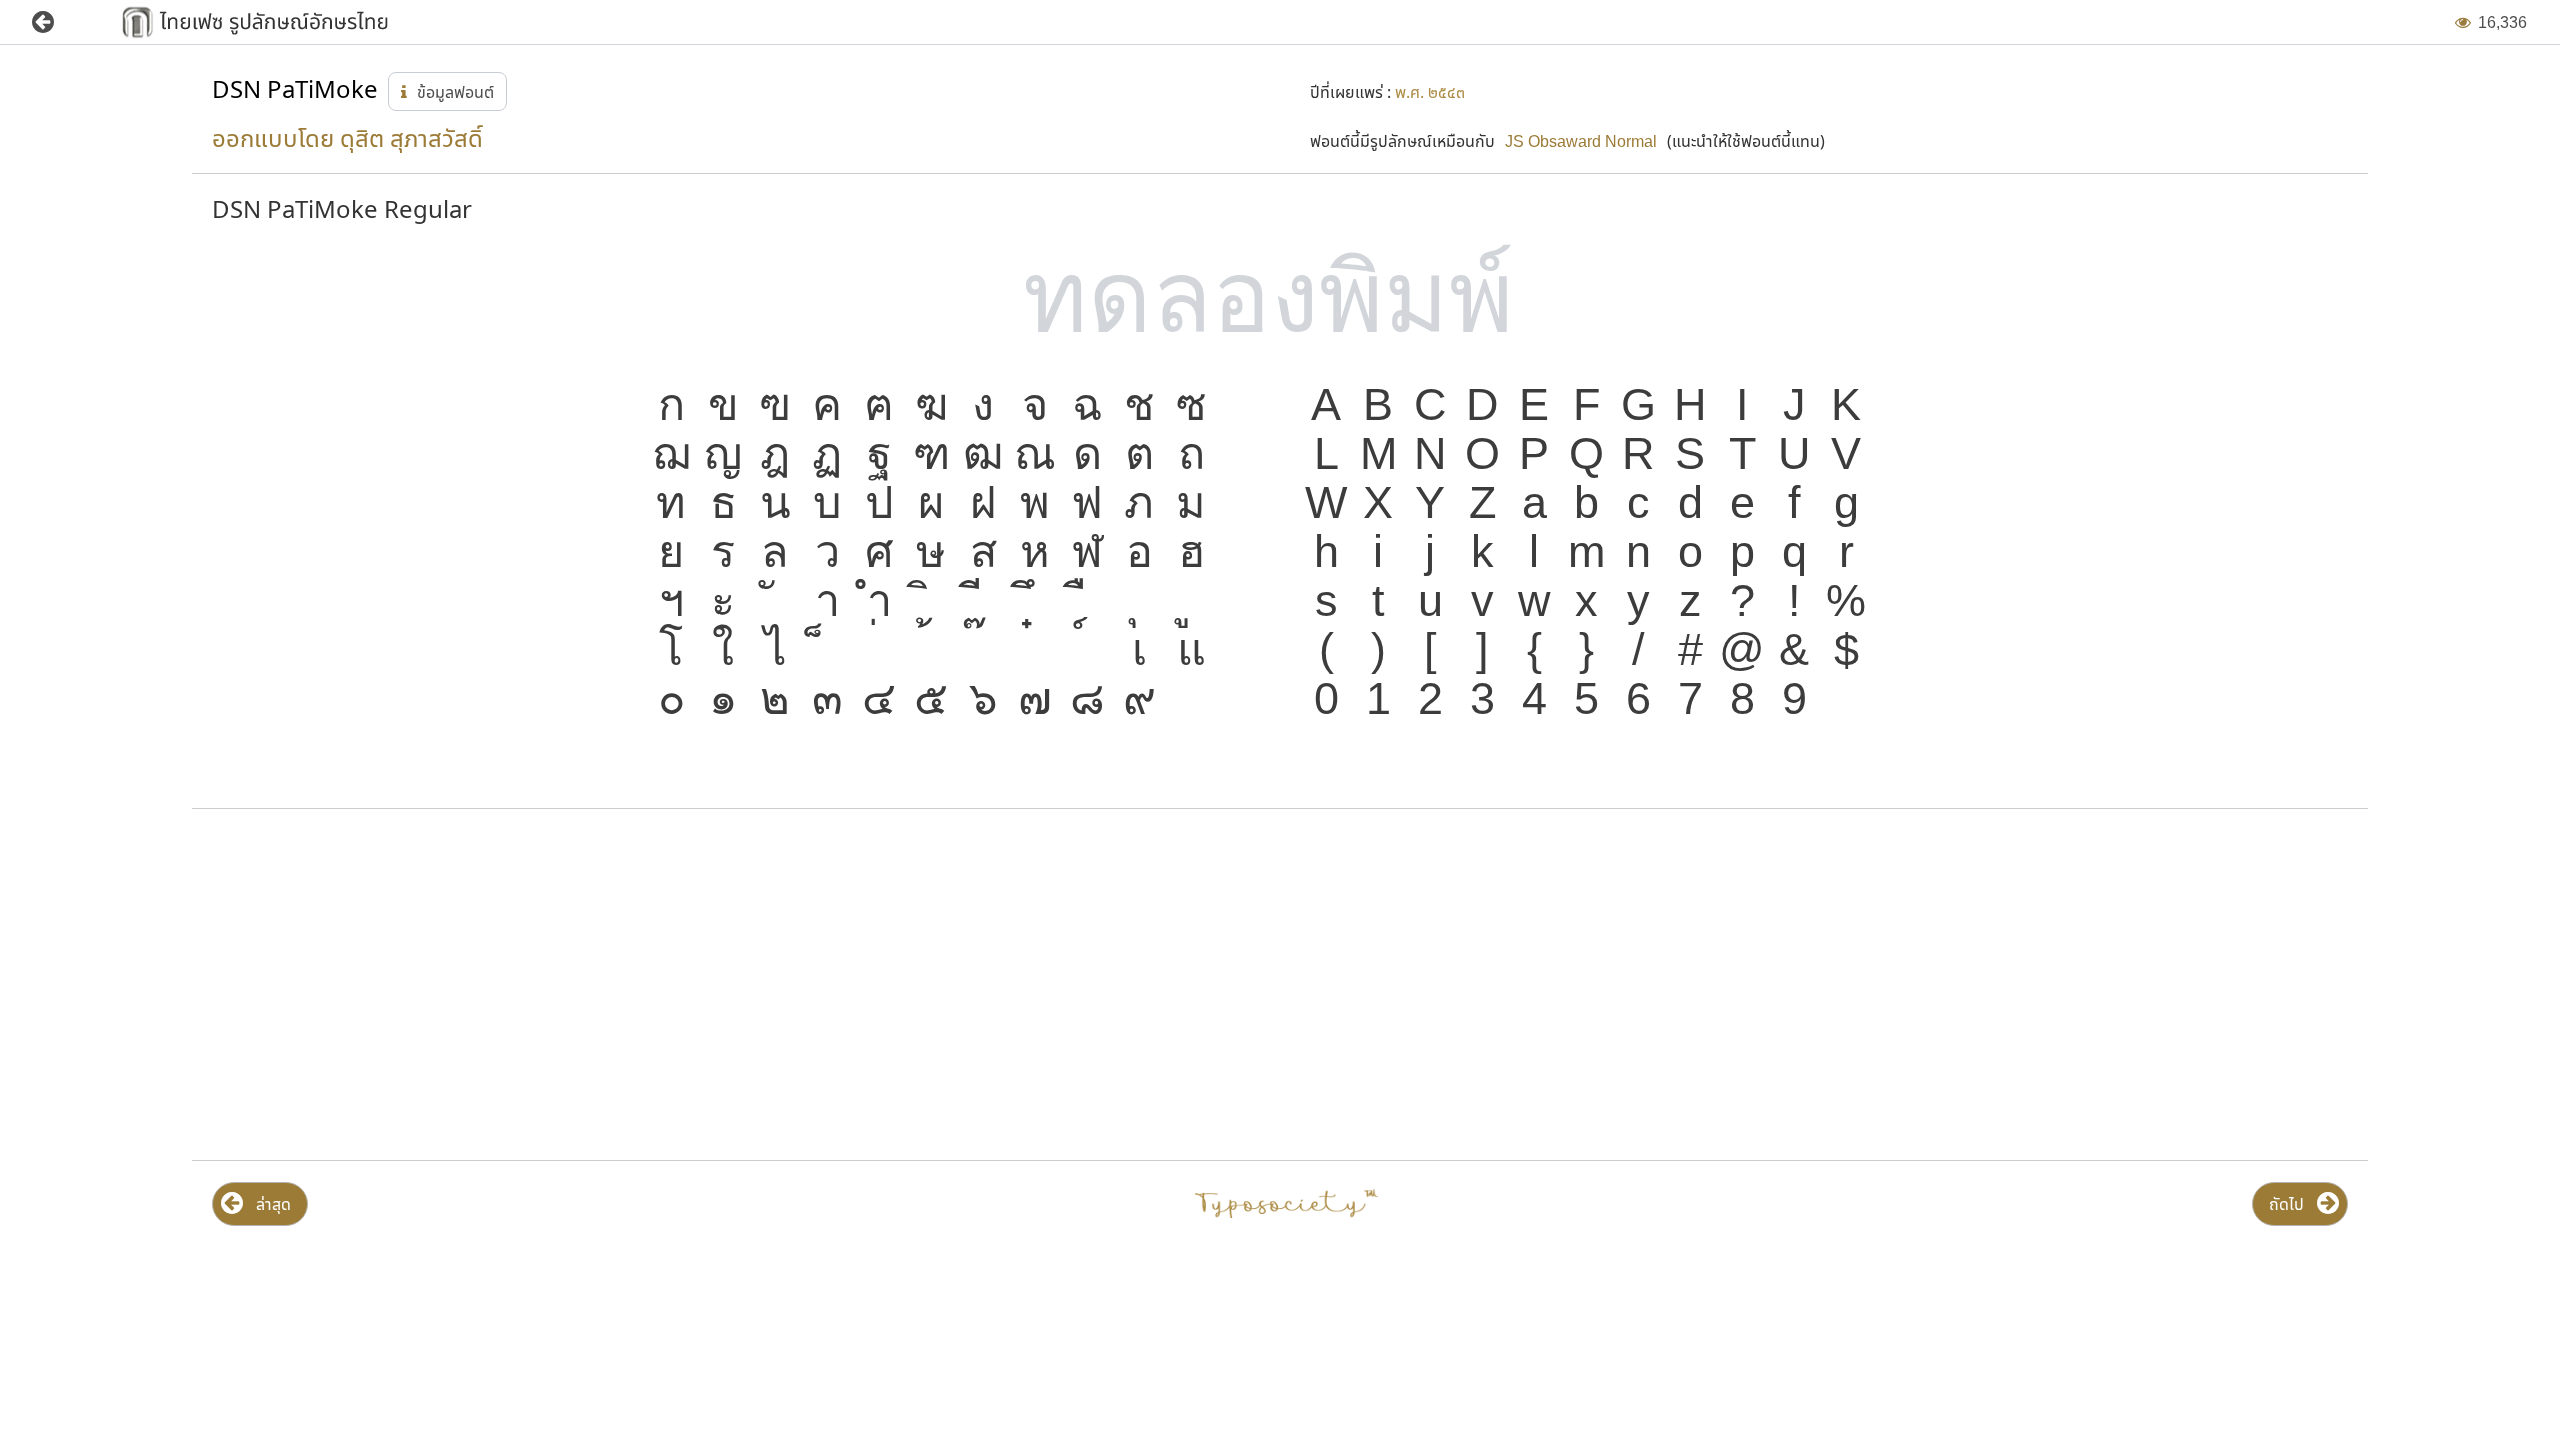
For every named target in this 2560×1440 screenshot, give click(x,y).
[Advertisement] (548, 985)
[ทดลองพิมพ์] (1280, 297)
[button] (57, 22)
